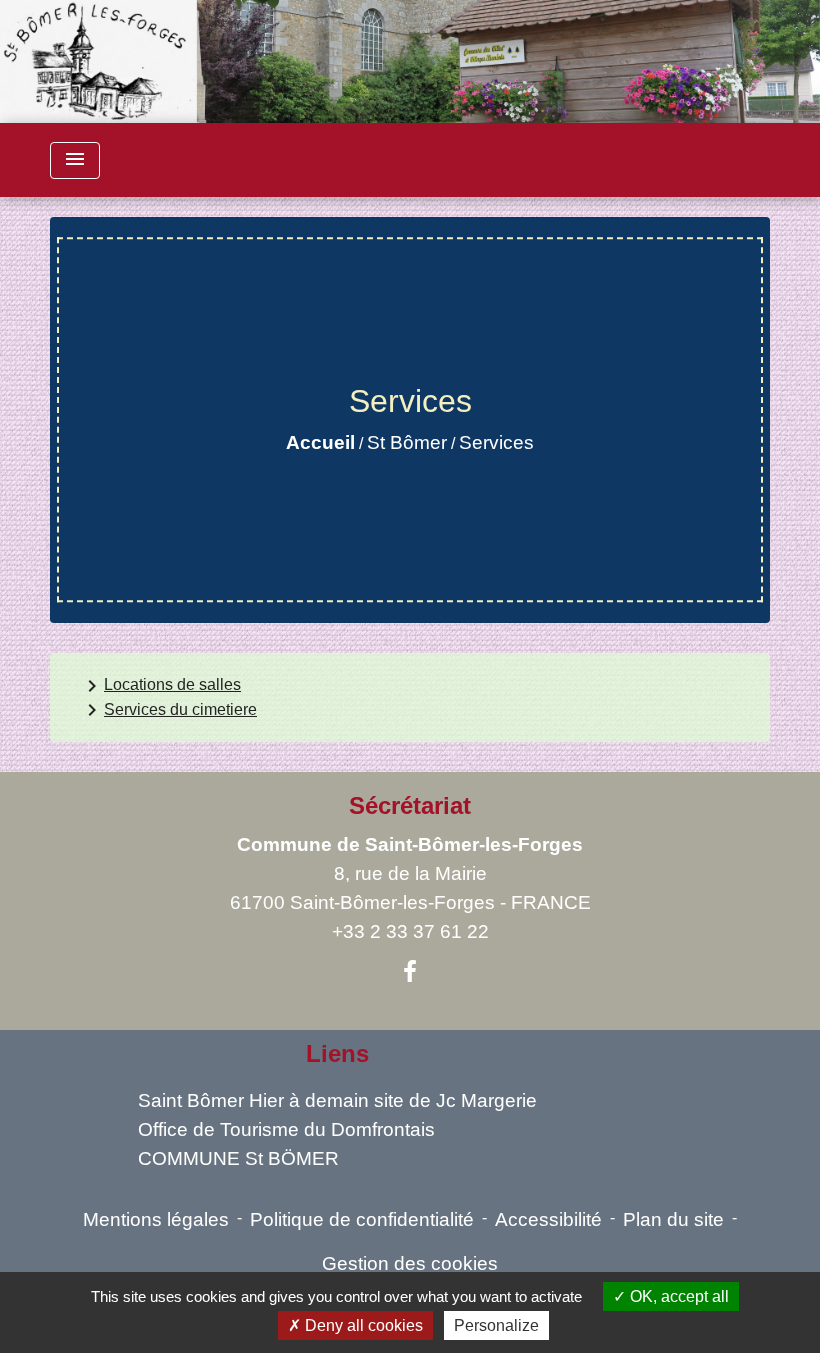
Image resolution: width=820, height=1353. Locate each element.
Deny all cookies (362, 1325)
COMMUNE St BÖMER (238, 1158)
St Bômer (407, 442)
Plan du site (673, 1219)
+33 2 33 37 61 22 (410, 931)
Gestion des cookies (410, 1263)
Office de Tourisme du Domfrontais (286, 1129)
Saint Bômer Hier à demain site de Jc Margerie (337, 1100)
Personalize (496, 1325)
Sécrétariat (410, 805)
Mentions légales (156, 1219)
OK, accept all (677, 1296)
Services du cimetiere (168, 710)
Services (496, 442)
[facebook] (410, 972)
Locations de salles (160, 686)
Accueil (320, 442)
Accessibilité (548, 1219)
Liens (337, 1053)
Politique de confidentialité (362, 1219)
